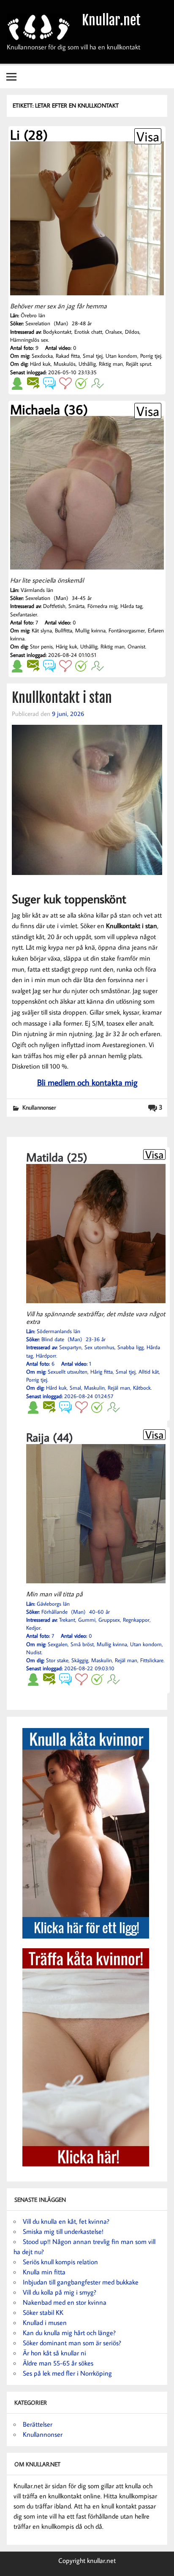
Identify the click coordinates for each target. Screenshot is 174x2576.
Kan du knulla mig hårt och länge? (69, 2333)
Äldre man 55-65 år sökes (58, 2363)
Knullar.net (111, 20)
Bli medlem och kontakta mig (87, 1082)
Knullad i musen (45, 2322)
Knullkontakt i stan (62, 698)
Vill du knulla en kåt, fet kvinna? (66, 2221)
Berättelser (38, 2424)
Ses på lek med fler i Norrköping (67, 2373)
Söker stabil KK (43, 2312)
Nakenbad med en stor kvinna (65, 2302)
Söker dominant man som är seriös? (72, 2343)
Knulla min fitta (44, 2272)
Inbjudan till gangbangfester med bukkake (81, 2282)
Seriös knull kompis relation (60, 2262)
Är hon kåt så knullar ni (54, 2353)
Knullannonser (39, 1107)
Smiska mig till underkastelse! (63, 2231)
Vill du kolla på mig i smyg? (60, 2292)
